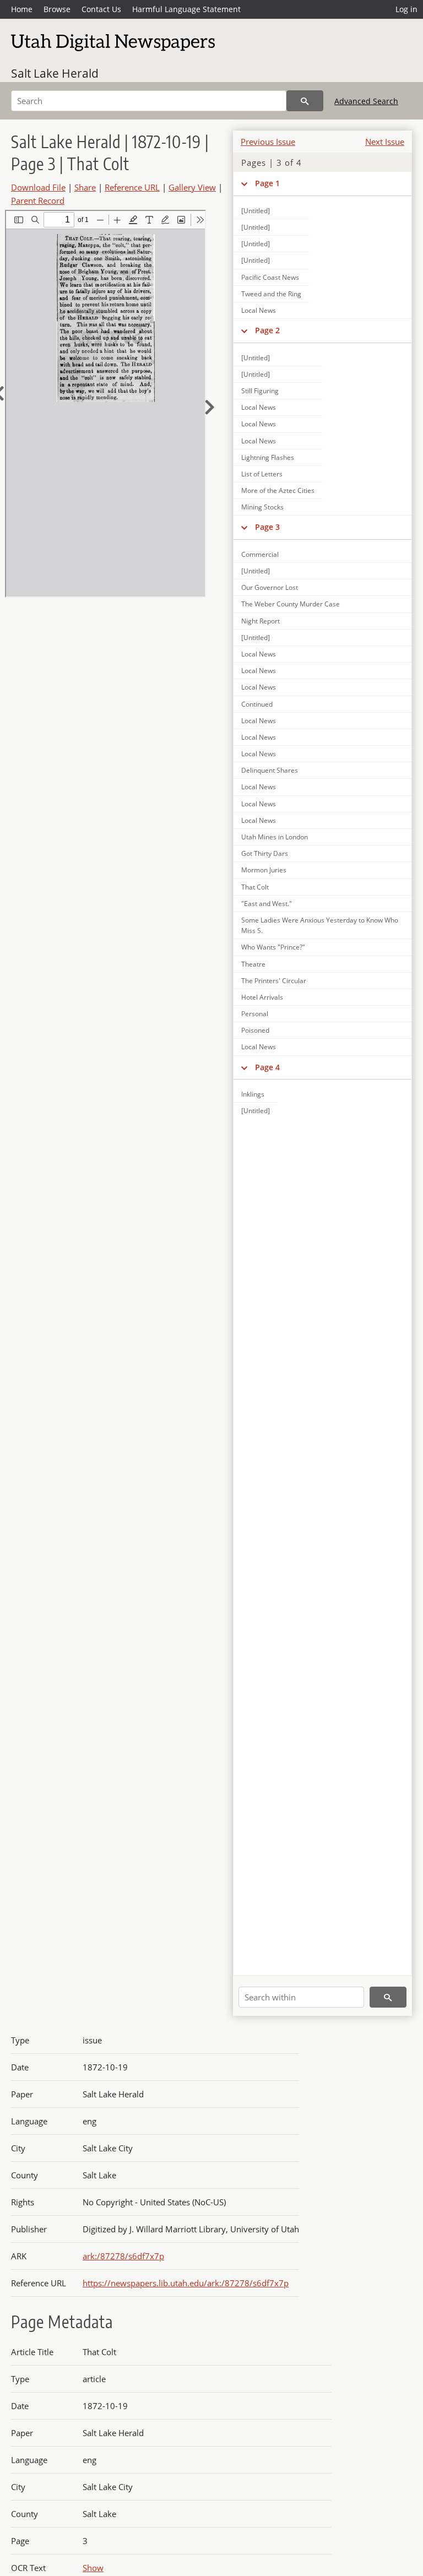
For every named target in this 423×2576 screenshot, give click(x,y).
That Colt (255, 887)
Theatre (253, 964)
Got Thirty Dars (265, 853)
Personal (255, 1014)
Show (93, 2568)
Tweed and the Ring (271, 294)
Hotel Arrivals (262, 997)
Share (85, 187)
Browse (57, 9)
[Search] (305, 101)
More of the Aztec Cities (278, 490)
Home (22, 9)
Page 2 (267, 330)
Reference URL (132, 187)
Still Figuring (260, 391)
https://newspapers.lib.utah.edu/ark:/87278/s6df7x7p (186, 2283)
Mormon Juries (264, 870)
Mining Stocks (262, 507)
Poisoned (255, 1030)
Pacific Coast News (270, 277)
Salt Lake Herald (55, 73)
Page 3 (267, 527)
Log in (406, 9)
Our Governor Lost (270, 587)
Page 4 (267, 1067)
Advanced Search (366, 101)
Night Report (261, 621)
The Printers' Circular (274, 981)
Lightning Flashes (268, 457)
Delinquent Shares (270, 770)
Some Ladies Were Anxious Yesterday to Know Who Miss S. (320, 925)
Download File (38, 187)
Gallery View (192, 187)
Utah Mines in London (275, 837)
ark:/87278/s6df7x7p (123, 2256)
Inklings (253, 1094)
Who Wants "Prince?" (273, 947)
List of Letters (262, 474)
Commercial (260, 554)
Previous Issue (268, 142)
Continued (257, 704)
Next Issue (385, 142)
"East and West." (267, 904)
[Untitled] (256, 211)
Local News (259, 310)
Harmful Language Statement (186, 9)
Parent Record (38, 200)
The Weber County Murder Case (291, 604)
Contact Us (101, 9)
